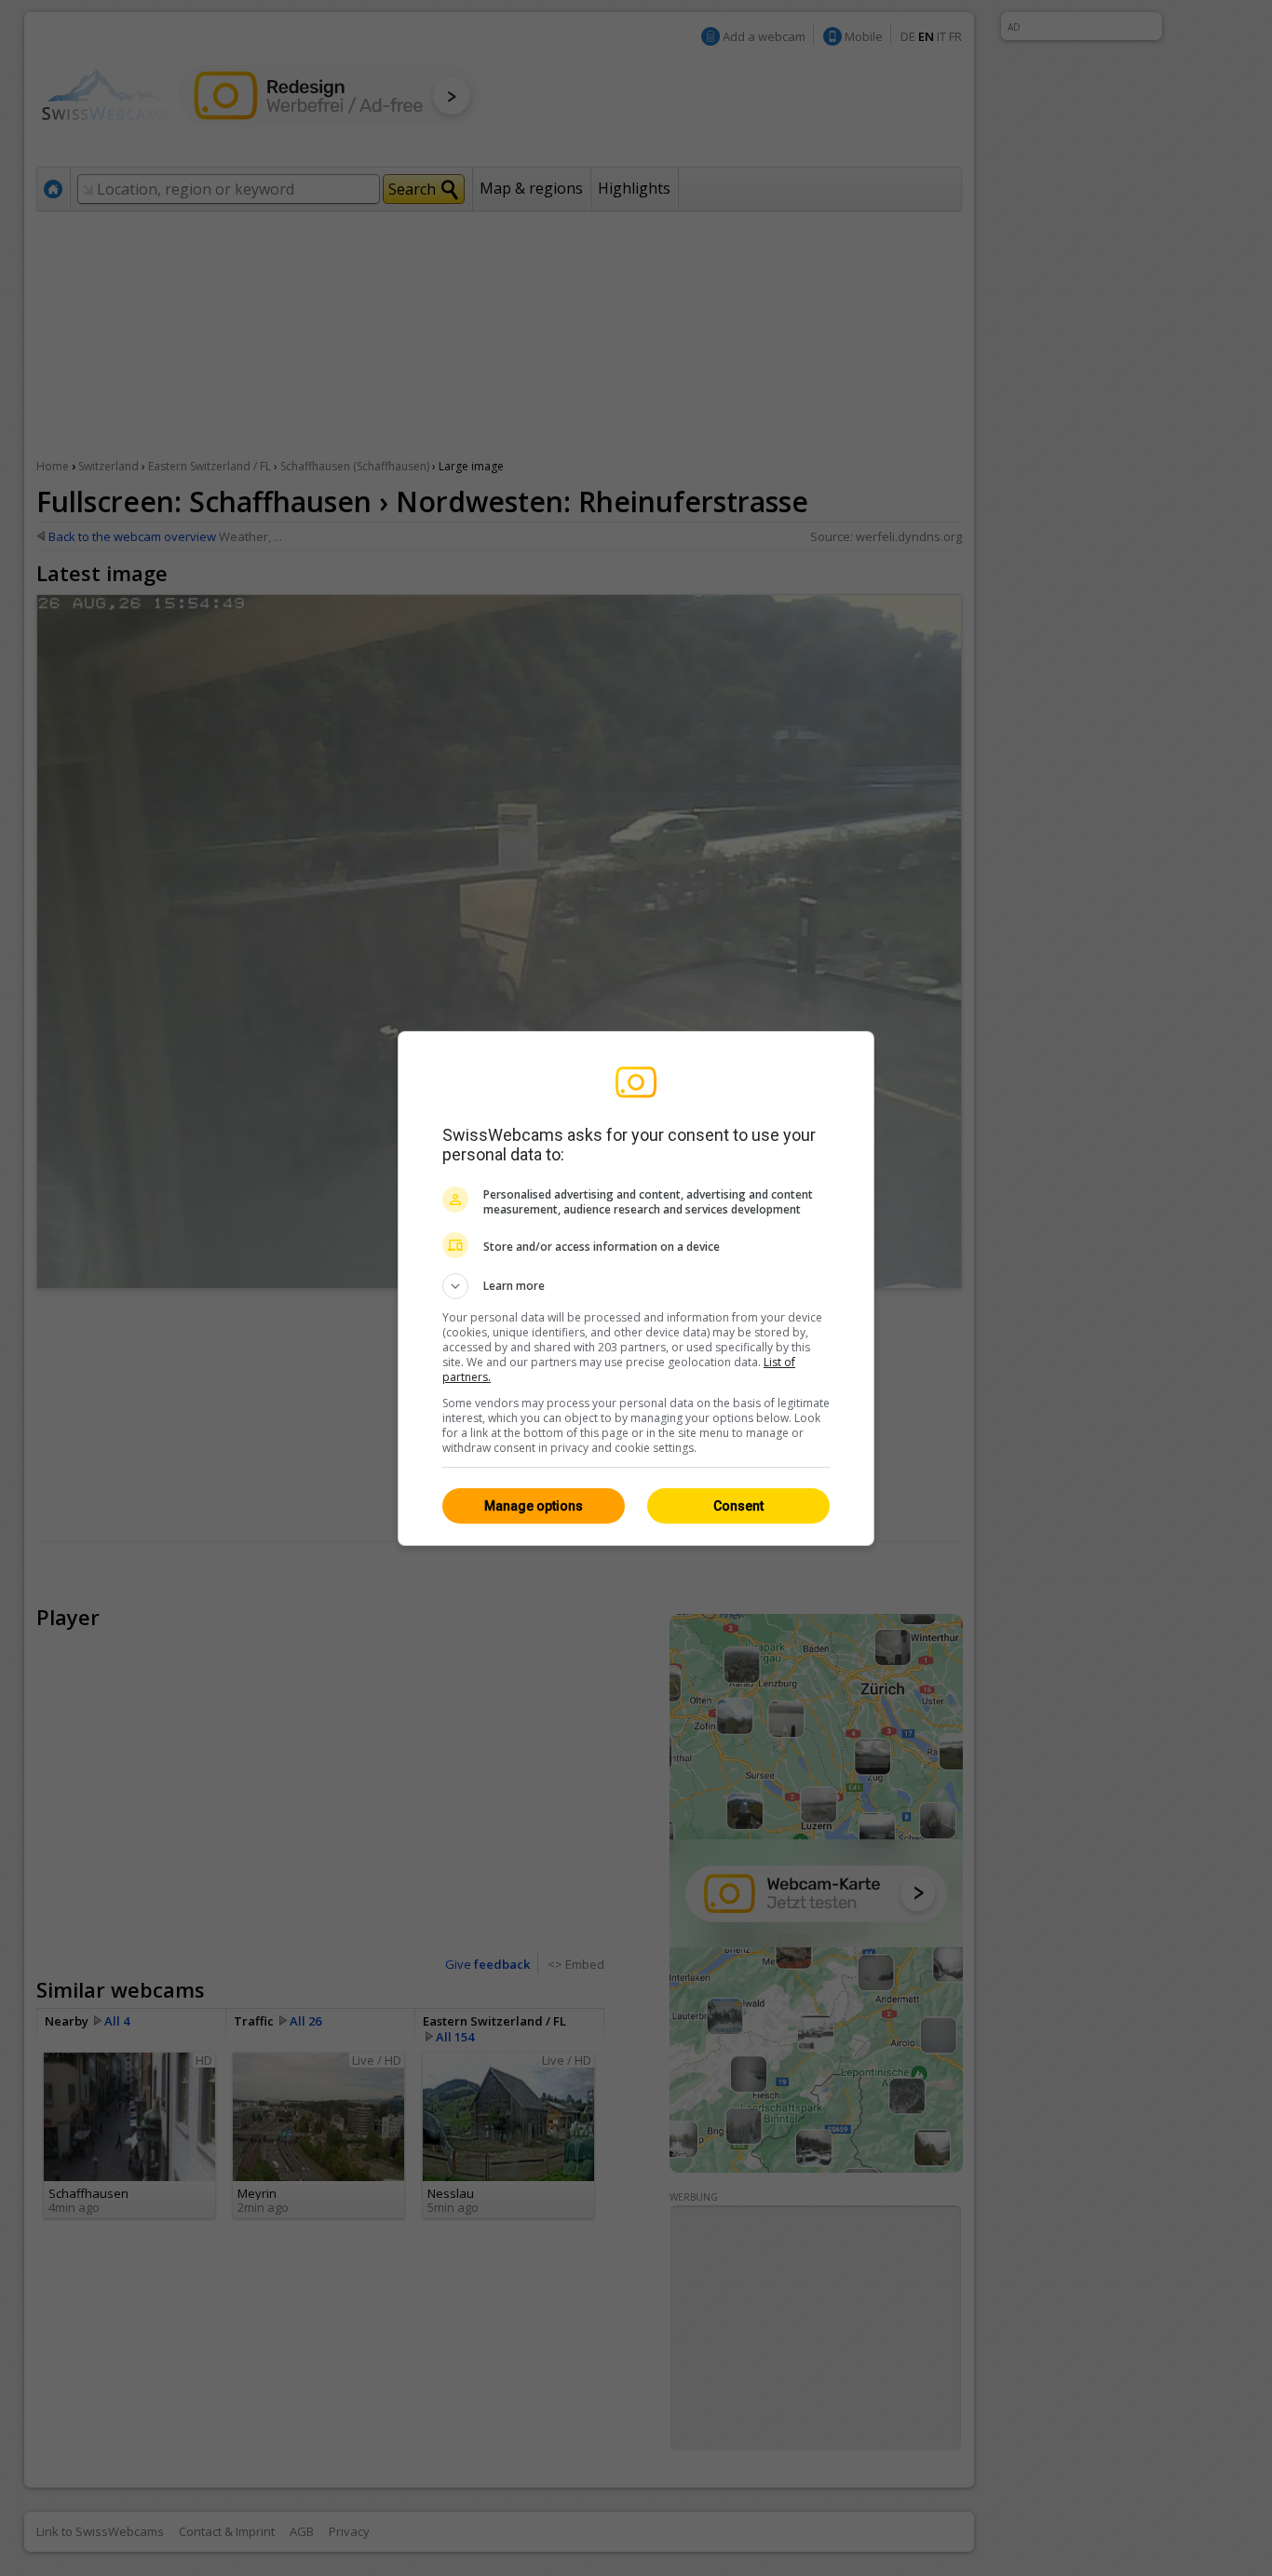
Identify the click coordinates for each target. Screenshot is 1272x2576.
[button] (636, 1286)
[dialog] (636, 1288)
